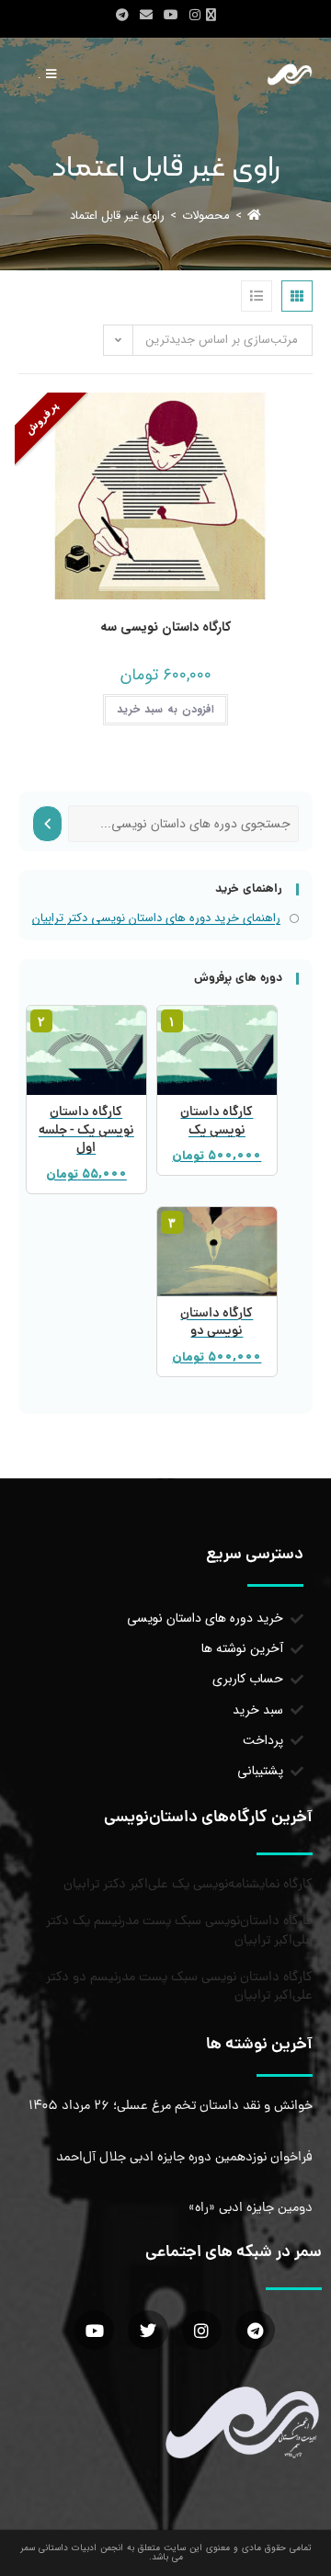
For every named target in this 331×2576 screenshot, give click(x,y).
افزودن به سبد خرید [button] (165, 709)
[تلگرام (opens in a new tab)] (122, 16)
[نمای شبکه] (297, 296)
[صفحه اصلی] (254, 216)
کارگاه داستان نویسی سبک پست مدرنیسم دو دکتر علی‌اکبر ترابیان (179, 1987)
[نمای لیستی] (257, 296)
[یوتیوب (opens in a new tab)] (171, 16)
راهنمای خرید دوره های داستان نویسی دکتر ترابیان (156, 918)
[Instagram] (202, 2330)
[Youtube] (94, 2330)
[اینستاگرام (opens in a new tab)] (195, 16)
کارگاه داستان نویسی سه (165, 627)
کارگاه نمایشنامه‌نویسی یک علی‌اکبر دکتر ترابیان (188, 1885)
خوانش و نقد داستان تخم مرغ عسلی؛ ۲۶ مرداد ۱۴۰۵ (171, 2106)
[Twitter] (148, 2330)
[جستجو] (47, 824)
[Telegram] (255, 2330)
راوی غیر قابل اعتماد (117, 216)
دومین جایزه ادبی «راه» (251, 2208)
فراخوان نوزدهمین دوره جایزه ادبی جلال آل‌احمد (184, 2158)
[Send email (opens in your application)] (146, 16)
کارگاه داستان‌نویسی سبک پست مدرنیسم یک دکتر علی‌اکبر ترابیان (179, 1931)
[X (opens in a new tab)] (214, 16)
